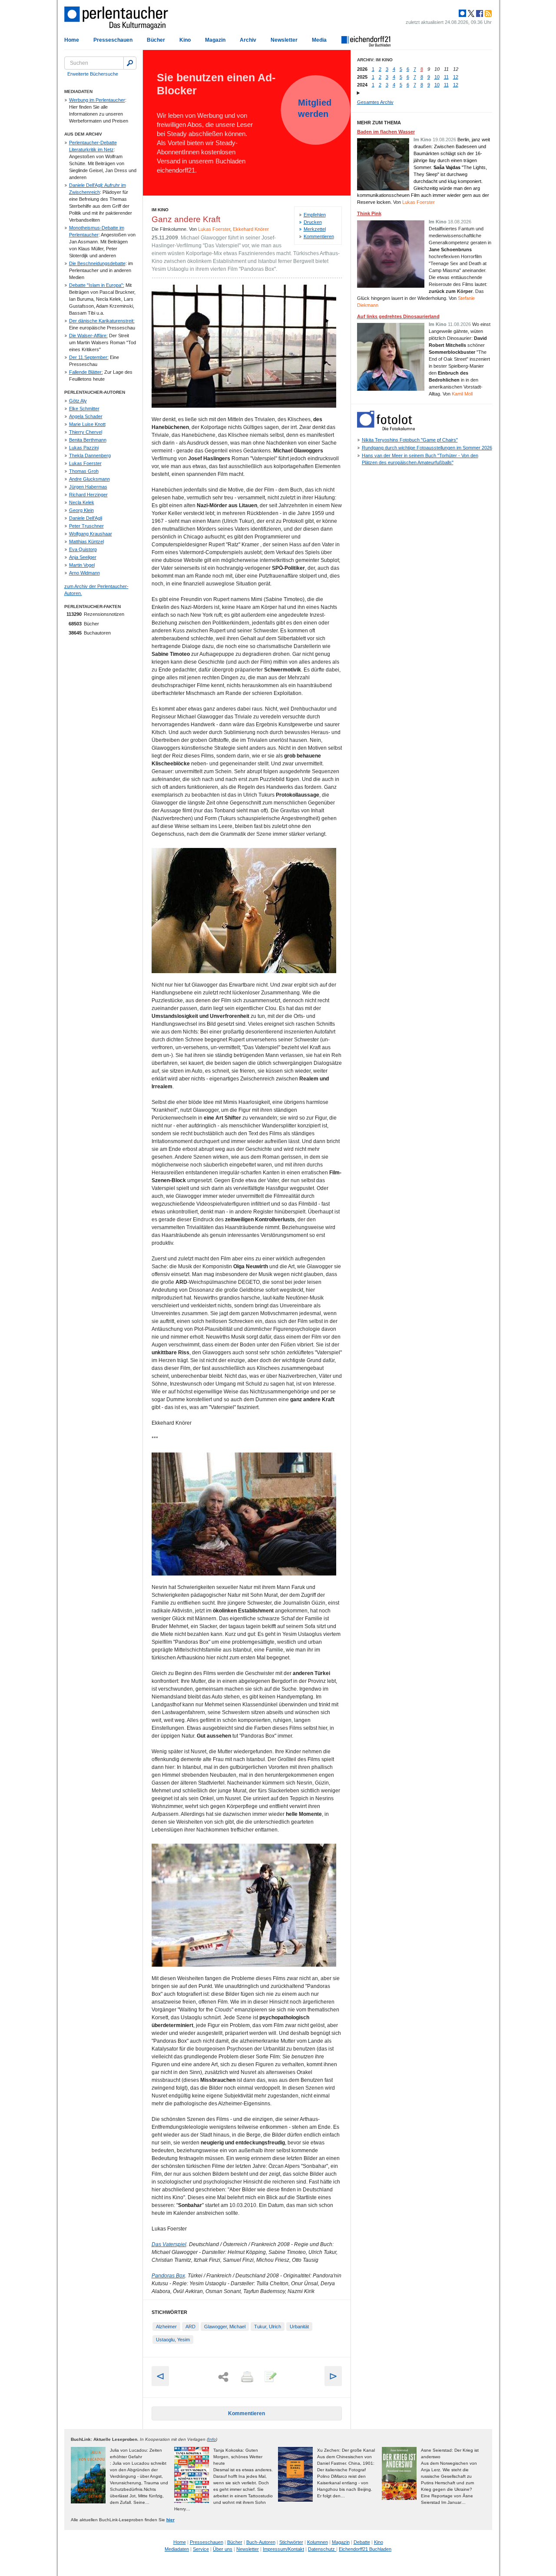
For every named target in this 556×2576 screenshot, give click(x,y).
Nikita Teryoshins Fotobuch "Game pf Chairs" (410, 440)
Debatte (362, 2542)
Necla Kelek (82, 502)
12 (456, 77)
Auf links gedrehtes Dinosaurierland (398, 316)
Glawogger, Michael (225, 2327)
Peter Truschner (86, 526)
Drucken (313, 222)
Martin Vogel (82, 565)
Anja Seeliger (83, 557)
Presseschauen (113, 40)
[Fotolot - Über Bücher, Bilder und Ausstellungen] (386, 429)
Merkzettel (315, 229)
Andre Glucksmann (89, 479)
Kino (185, 40)
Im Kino (160, 210)
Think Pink (369, 213)
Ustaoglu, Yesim (173, 2340)
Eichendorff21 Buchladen (365, 2549)
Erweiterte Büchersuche (93, 74)
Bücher (156, 40)
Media (319, 40)
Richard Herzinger (88, 495)
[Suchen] (130, 63)
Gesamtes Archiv (375, 102)
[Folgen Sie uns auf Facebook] (479, 13)
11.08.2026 (459, 324)
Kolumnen (318, 2542)
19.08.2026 (444, 140)
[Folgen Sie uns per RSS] (487, 13)
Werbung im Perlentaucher (97, 100)
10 (437, 77)
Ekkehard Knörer (251, 229)
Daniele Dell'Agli (86, 518)
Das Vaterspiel (169, 2244)
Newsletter (284, 40)
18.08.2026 (460, 222)
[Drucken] (246, 2377)
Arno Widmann (84, 573)
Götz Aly (78, 401)
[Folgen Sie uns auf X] (470, 13)
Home (72, 40)
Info (212, 2439)
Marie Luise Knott (87, 424)
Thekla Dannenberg (90, 455)
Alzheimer (166, 2327)
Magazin (215, 40)
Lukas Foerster (85, 463)
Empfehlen (315, 215)
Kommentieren (319, 236)
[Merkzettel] (270, 2377)
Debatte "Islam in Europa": (97, 285)
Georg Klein (81, 510)
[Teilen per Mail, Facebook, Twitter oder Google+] (223, 2377)
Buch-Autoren (261, 2542)
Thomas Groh (84, 471)
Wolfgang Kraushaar (91, 534)
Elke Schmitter (84, 409)
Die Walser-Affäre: (88, 336)
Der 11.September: (89, 357)
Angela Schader (86, 416)
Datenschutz (322, 2549)
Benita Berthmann (88, 440)
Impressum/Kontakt (283, 2549)
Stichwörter (291, 2542)
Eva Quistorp (83, 549)
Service (201, 2549)
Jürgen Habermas (88, 487)
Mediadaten (177, 2549)
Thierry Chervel (86, 432)
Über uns (223, 2549)
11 (446, 77)
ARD (190, 2327)
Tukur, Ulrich (268, 2327)
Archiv (248, 40)
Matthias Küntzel (86, 542)
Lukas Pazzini (84, 448)
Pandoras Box (168, 2276)
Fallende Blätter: (86, 372)
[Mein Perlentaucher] (462, 13)
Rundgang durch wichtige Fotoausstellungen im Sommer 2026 (427, 448)
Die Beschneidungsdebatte (97, 263)
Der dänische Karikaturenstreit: (102, 321)
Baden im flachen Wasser (386, 132)
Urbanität (299, 2327)
